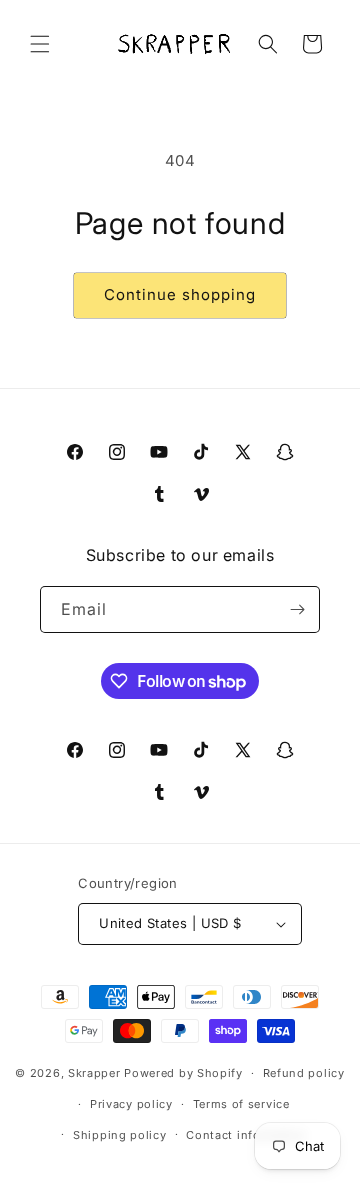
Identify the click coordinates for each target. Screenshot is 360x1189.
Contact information (246, 1135)
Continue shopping (180, 294)
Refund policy (304, 1073)
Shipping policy (120, 1135)
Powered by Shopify (183, 1073)
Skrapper (94, 1073)
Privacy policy (131, 1104)
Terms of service (241, 1104)
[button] (40, 44)
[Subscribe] (297, 609)
